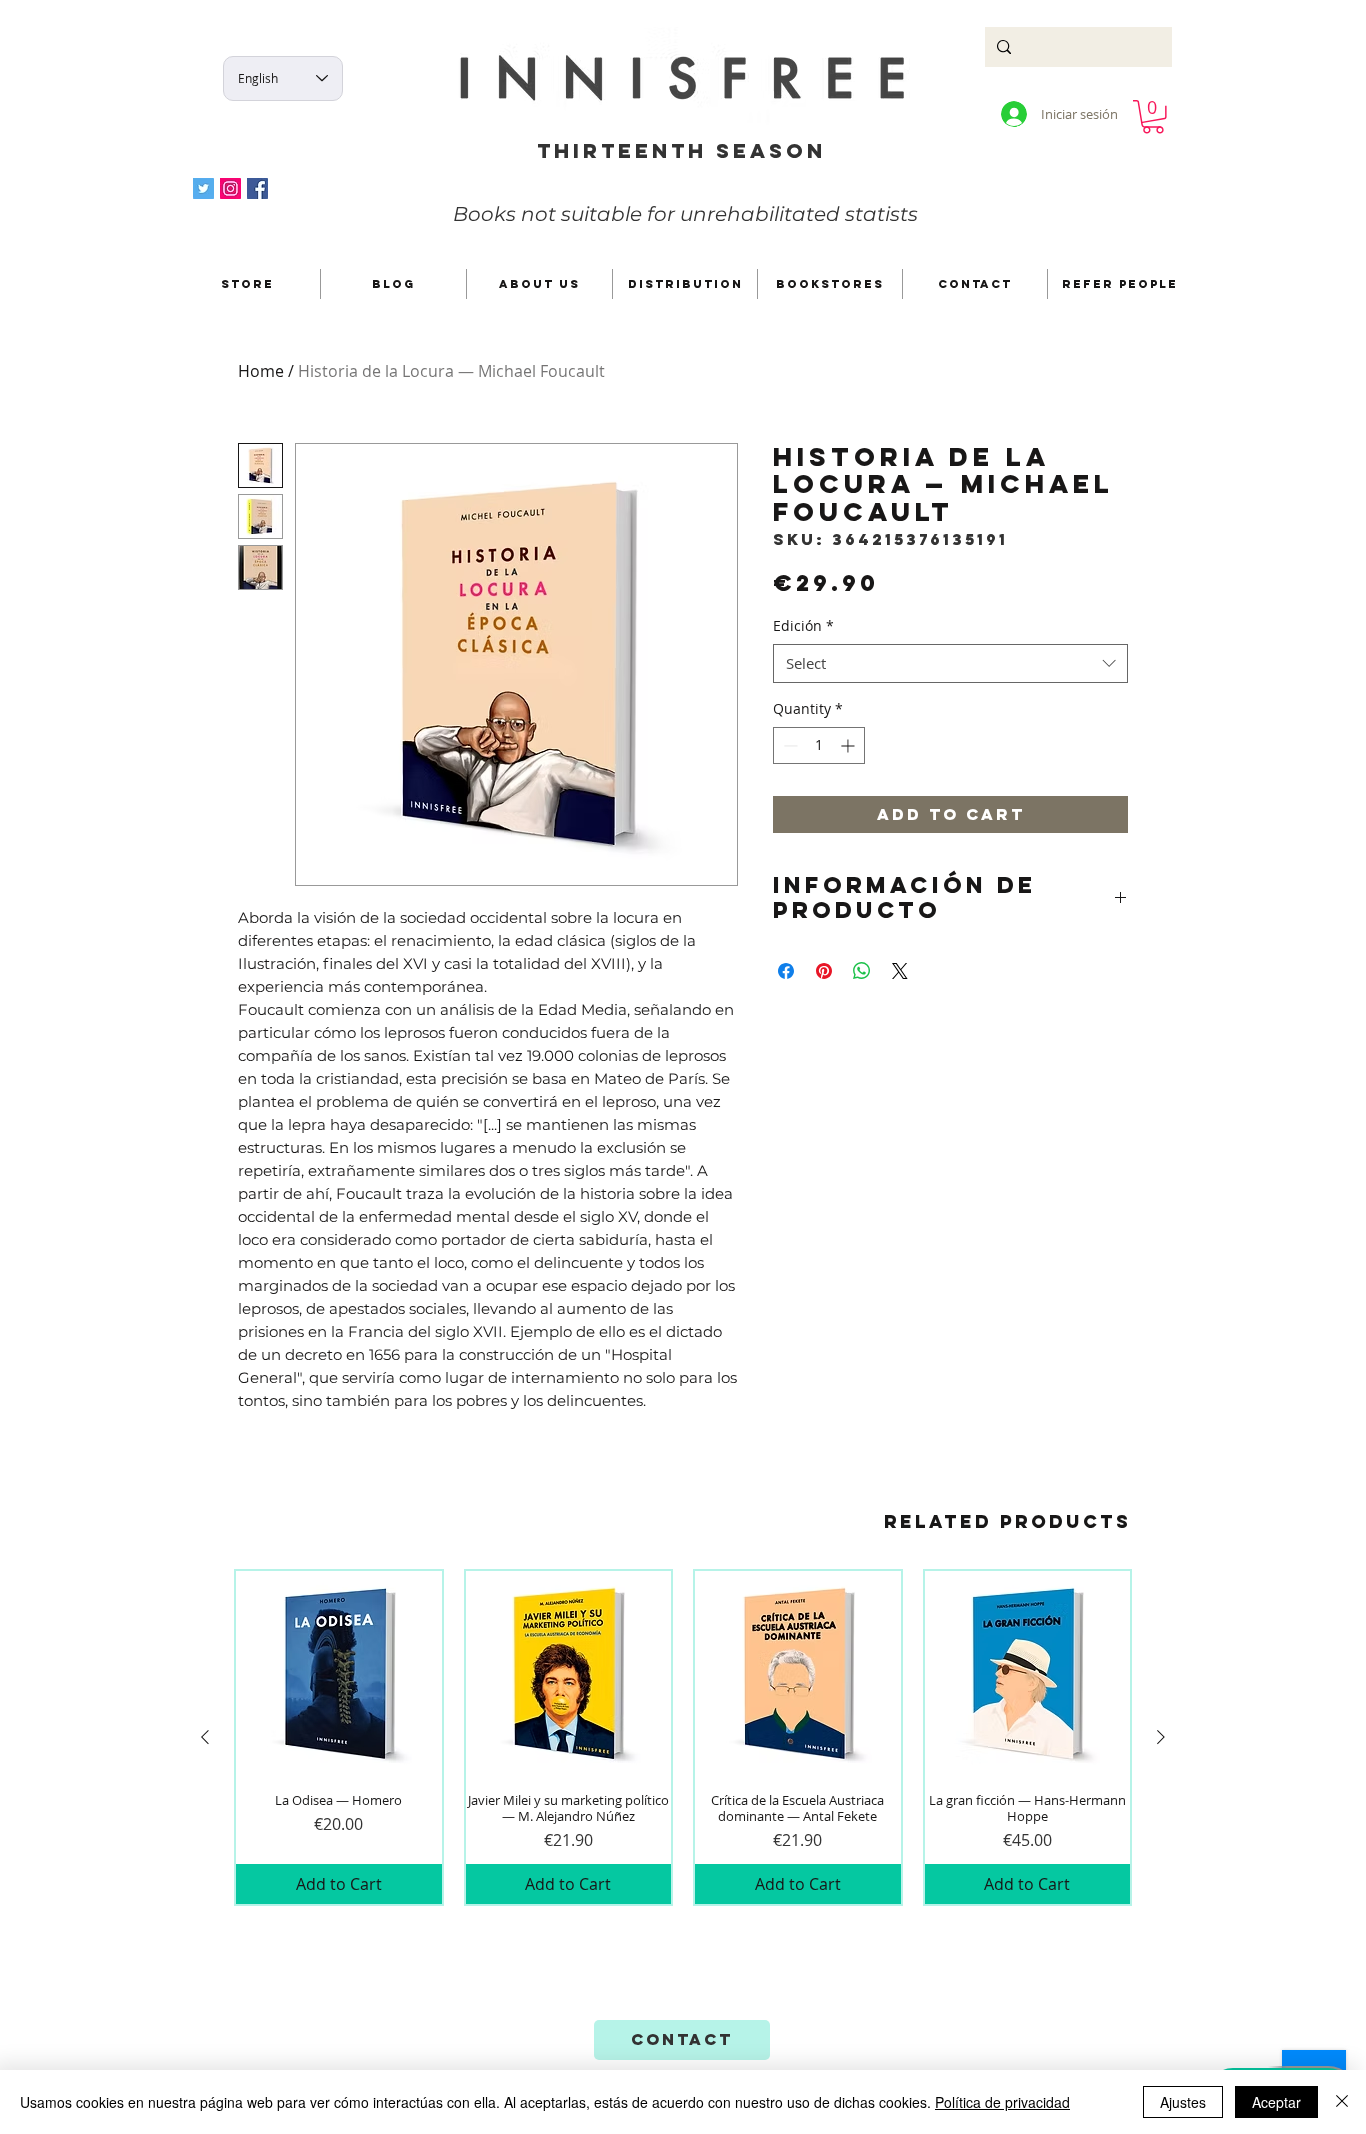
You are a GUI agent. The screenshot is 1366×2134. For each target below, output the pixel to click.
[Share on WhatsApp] (862, 971)
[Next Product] (1161, 1737)
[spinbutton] (819, 745)
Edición (803, 625)
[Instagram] (230, 188)
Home (261, 371)
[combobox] (950, 663)
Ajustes (1183, 2102)
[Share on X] (900, 971)
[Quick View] (339, 1674)
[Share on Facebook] (786, 971)
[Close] (1342, 2102)
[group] (683, 1738)
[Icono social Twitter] (203, 188)
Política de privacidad (1002, 2102)
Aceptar (1276, 2102)
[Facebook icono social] (257, 188)
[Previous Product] (205, 1737)
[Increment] (849, 745)
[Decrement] (788, 745)
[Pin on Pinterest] (824, 971)
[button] (1153, 117)
